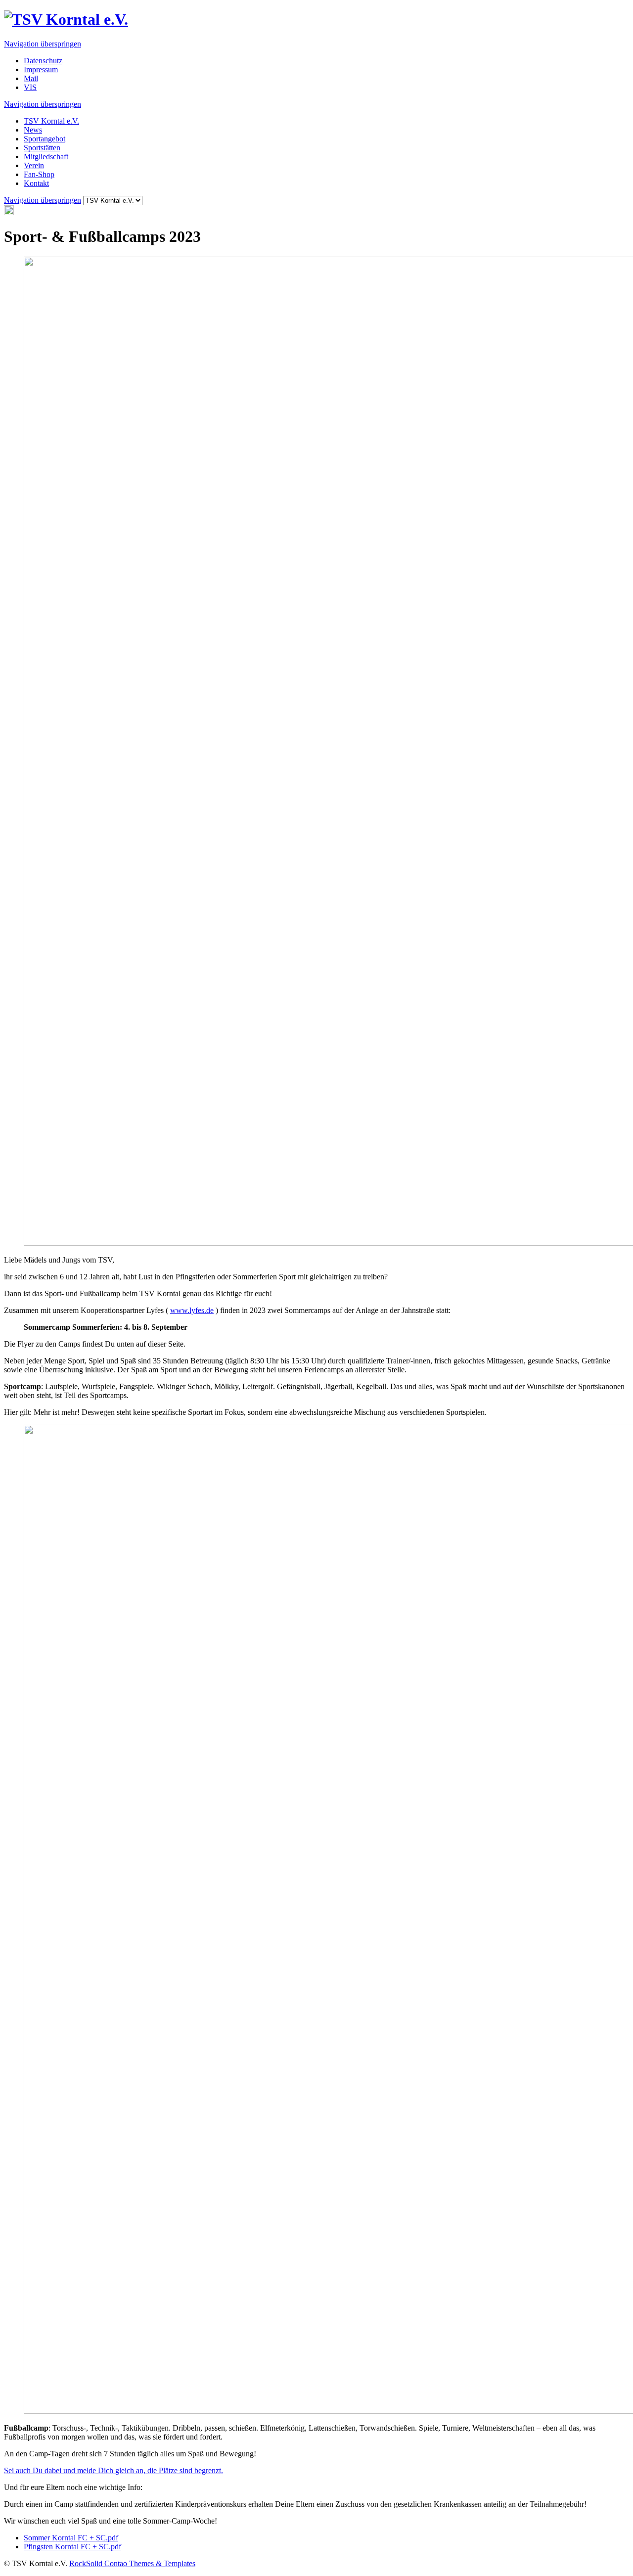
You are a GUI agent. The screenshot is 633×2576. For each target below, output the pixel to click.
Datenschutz (43, 61)
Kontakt (36, 183)
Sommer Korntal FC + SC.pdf (71, 2538)
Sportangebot (45, 139)
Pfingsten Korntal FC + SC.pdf (72, 2547)
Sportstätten (42, 148)
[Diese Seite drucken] (9, 212)
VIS (30, 87)
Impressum (41, 69)
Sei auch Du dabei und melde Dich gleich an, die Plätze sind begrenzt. (113, 2470)
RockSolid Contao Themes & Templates (132, 2563)
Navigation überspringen (43, 44)
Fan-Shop (39, 174)
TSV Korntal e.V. (51, 121)
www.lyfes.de (192, 1310)
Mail (31, 78)
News (33, 130)
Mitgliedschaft (46, 157)
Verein (34, 165)
